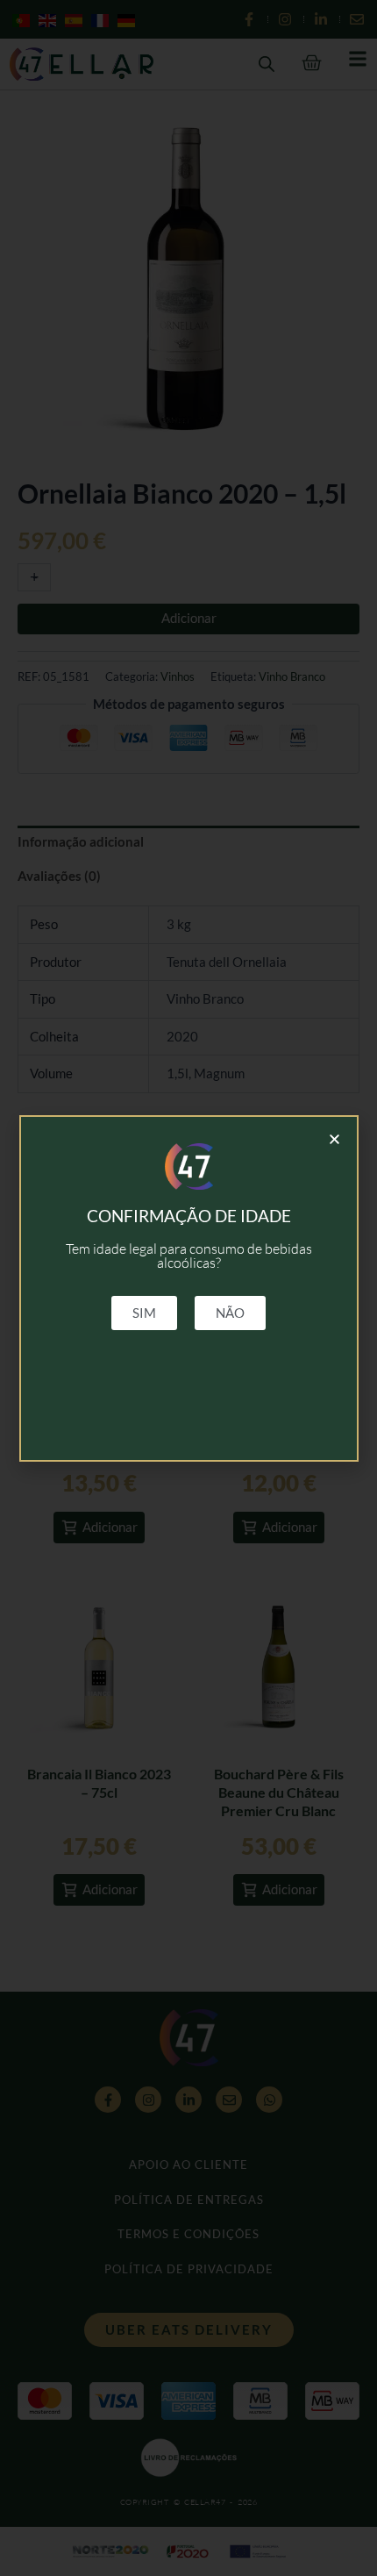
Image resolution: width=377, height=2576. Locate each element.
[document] (188, 1288)
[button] (334, 1139)
